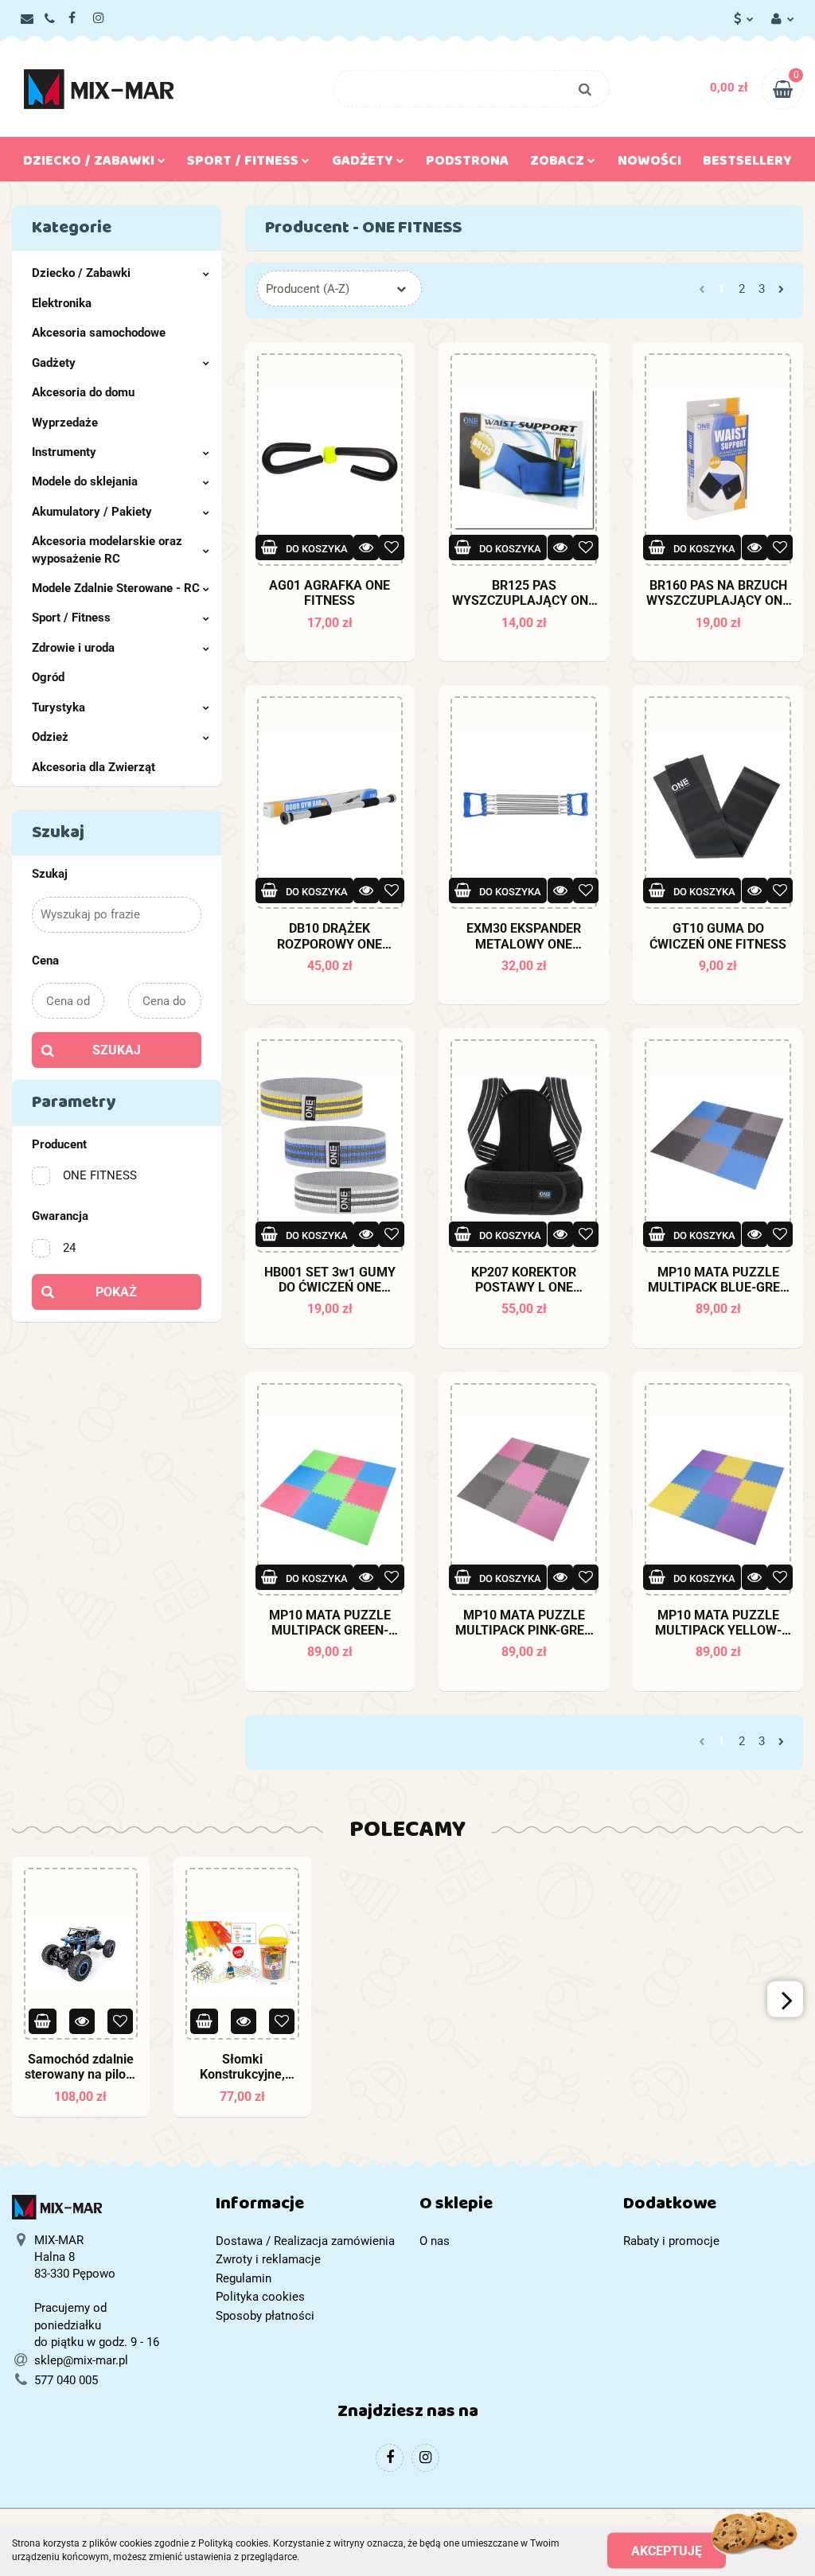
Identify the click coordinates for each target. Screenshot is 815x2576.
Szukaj (117, 1050)
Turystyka (58, 707)
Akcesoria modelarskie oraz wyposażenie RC (107, 549)
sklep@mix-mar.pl (81, 2360)
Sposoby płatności (265, 2316)
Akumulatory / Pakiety (92, 512)
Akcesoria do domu (83, 392)
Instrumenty (64, 452)
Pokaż (116, 1292)
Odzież (50, 737)
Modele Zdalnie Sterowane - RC (116, 588)
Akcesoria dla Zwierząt (94, 767)
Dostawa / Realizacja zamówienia (305, 2241)
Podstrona (467, 164)
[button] (306, 2207)
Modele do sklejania (85, 481)
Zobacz (559, 164)
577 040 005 (66, 2380)
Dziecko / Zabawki (81, 273)
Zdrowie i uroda (73, 648)
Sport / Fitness (71, 618)
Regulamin (244, 2278)
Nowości (649, 164)
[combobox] (339, 288)
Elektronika (62, 303)
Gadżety (54, 363)
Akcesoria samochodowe (99, 333)
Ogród (48, 677)
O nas (435, 2241)
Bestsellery (747, 164)
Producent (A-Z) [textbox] (308, 289)
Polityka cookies (260, 2297)
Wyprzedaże (65, 423)
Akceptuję (667, 2550)
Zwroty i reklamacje (268, 2259)
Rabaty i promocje (671, 2241)
